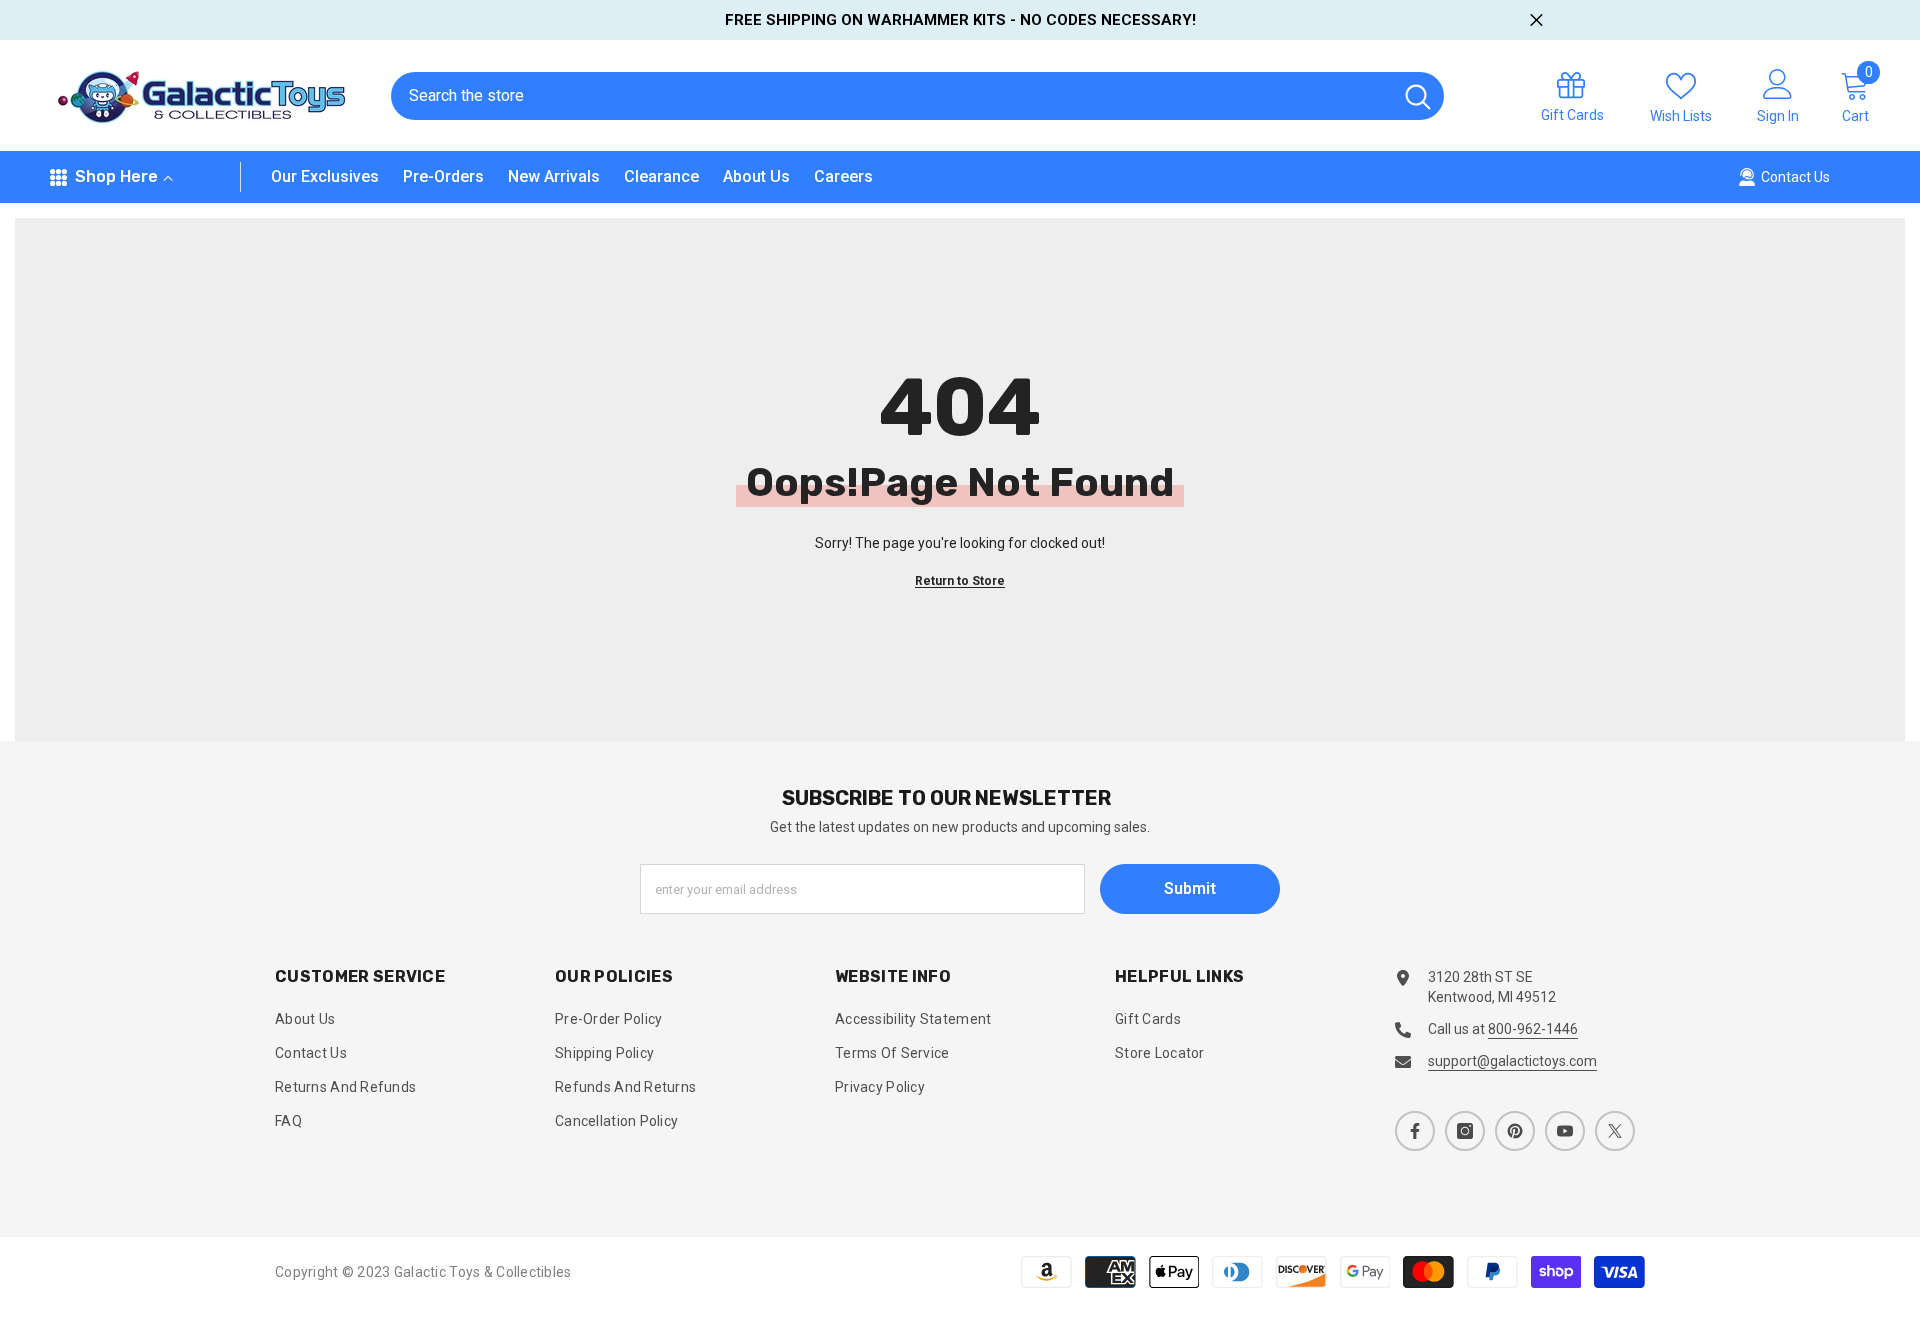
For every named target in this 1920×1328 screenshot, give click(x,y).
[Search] (917, 96)
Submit (1190, 888)
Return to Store (960, 581)
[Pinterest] (1515, 1131)
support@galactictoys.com (1512, 1061)
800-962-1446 (1533, 1029)
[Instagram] (1465, 1131)
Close (1536, 20)
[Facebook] (1415, 1131)
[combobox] (891, 96)
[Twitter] (1615, 1131)
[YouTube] (1565, 1131)
